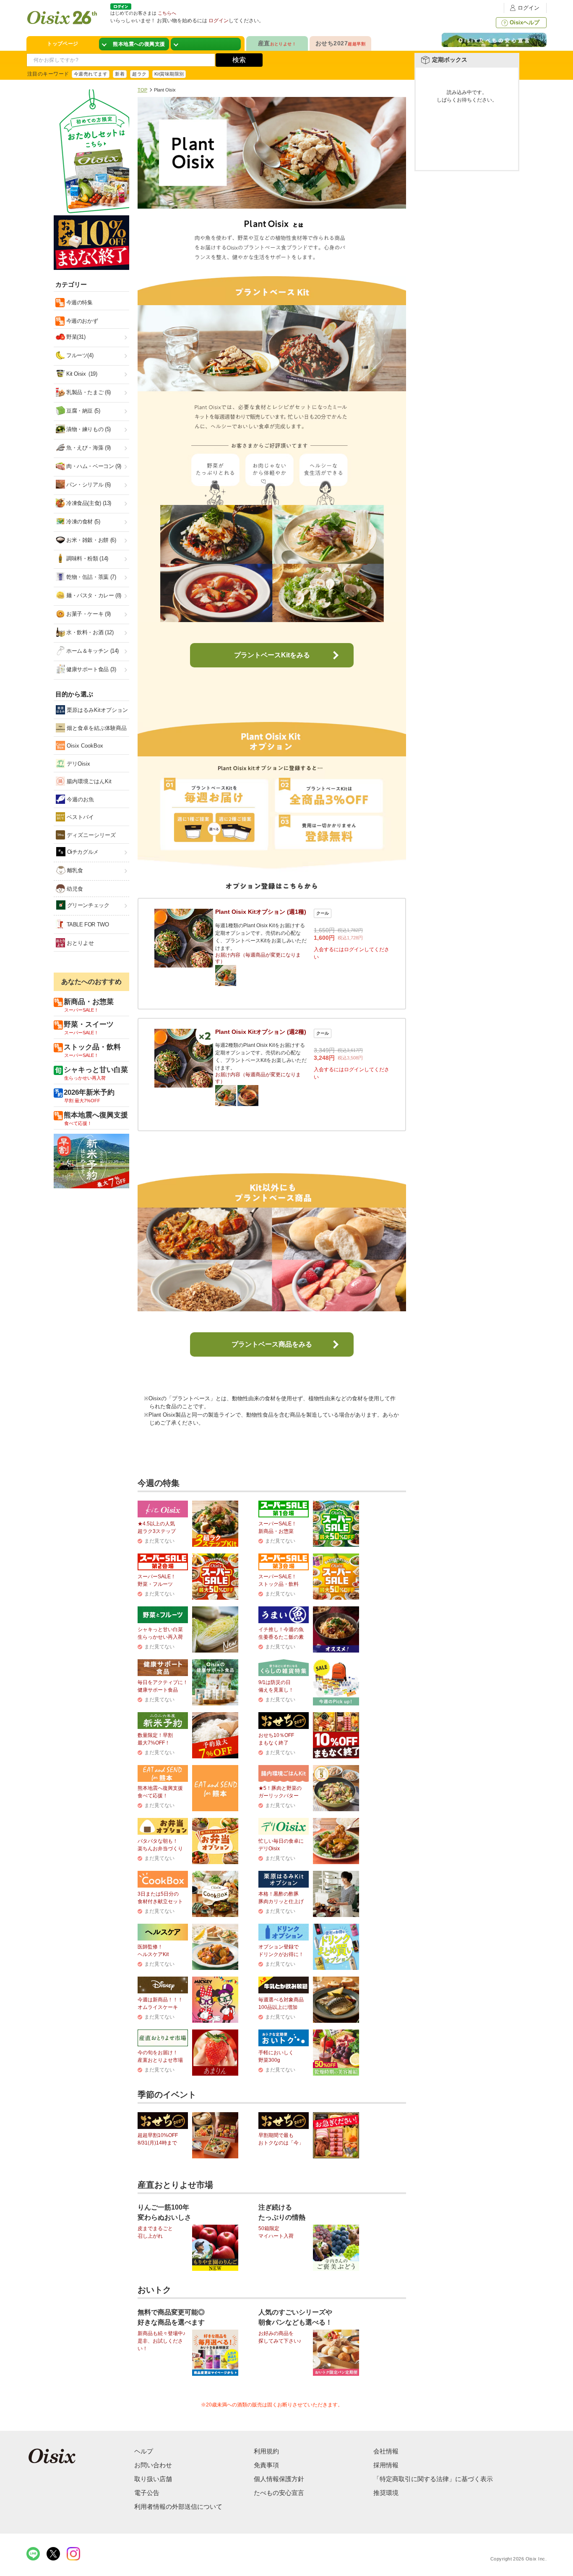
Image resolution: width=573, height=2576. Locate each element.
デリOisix (78, 764)
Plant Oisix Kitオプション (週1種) (261, 912)
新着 (120, 74)
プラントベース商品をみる (272, 1344)
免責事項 (266, 2465)
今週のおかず (81, 321)
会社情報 (386, 2451)
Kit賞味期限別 (169, 74)
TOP (142, 90)
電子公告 (147, 2493)
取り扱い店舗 (153, 2479)
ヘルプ (144, 2451)
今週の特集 (79, 302)
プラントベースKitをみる (272, 655)
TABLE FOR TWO (87, 924)
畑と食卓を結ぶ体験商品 (96, 728)
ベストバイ (79, 817)
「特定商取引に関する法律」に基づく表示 (433, 2479)
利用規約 (266, 2451)
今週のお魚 (79, 799)
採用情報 (386, 2465)
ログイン (529, 8)
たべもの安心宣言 (279, 2493)
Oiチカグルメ (82, 852)
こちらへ (167, 13)
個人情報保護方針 (279, 2479)
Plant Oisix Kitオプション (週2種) (261, 1032)
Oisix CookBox (84, 746)
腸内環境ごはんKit (88, 781)
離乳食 (74, 870)
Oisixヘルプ (525, 22)
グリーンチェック (87, 905)
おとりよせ (79, 943)
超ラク (139, 74)
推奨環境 (386, 2493)
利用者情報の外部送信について (178, 2507)
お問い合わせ (153, 2465)
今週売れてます (91, 74)
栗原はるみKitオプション (96, 710)
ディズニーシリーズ (90, 835)
